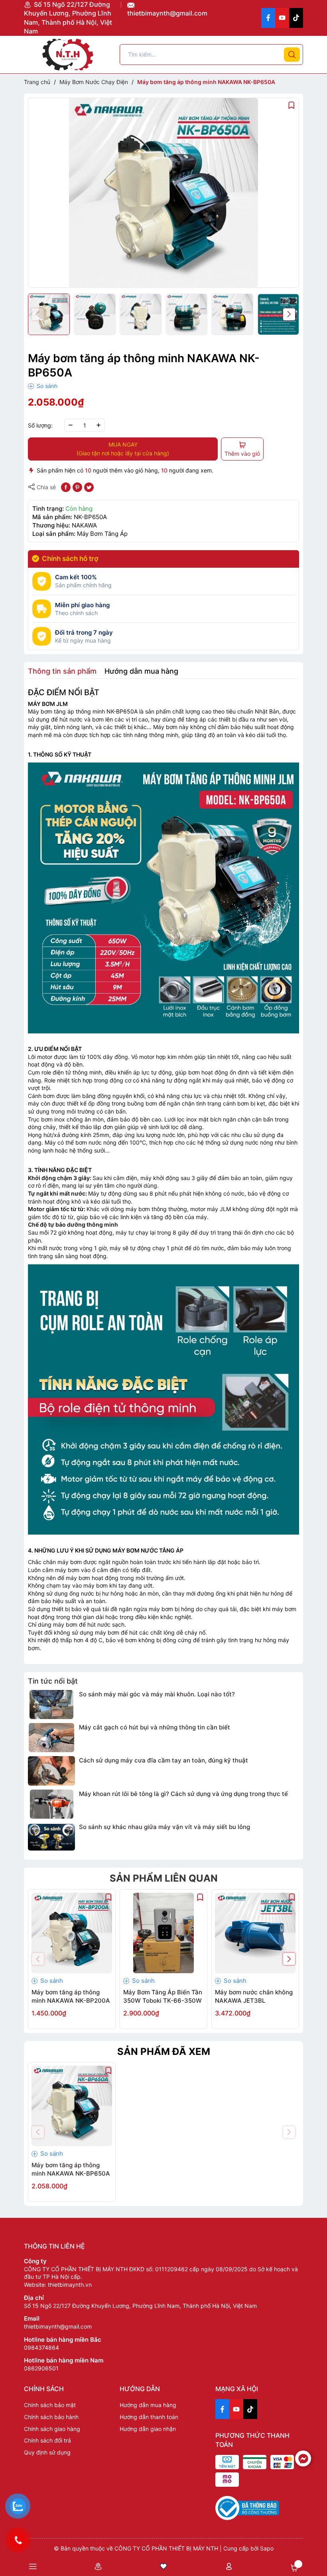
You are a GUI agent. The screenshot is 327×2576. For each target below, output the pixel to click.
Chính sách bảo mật (50, 2405)
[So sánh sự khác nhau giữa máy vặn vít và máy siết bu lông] (51, 1837)
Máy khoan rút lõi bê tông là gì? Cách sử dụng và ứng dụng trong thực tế (183, 1794)
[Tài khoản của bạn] (229, 2566)
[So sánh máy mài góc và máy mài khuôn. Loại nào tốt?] (51, 1705)
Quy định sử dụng (47, 2452)
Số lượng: (40, 425)
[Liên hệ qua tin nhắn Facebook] (303, 2458)
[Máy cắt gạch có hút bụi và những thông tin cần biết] (51, 1738)
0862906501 (41, 2368)
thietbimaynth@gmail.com (167, 13)
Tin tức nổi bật (53, 1681)
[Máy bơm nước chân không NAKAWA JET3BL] (255, 1933)
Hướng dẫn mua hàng (148, 2405)
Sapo (267, 2548)
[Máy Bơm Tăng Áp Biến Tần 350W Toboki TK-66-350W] (163, 1933)
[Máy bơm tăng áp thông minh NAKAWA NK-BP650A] (72, 2106)
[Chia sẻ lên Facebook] (66, 487)
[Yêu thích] (163, 2566)
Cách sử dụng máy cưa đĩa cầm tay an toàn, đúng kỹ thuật (163, 1760)
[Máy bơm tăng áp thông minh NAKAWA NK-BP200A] (72, 1933)
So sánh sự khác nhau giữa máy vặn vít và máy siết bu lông (164, 1827)
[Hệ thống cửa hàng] (98, 2566)
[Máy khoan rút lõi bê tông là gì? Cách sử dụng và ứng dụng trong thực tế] (51, 1804)
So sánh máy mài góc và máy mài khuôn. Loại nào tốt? (157, 1694)
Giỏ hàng (294, 2568)
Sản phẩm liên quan (164, 1878)
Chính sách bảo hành (51, 2417)
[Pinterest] (77, 487)
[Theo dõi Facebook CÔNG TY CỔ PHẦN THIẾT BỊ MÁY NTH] (268, 18)
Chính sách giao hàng (52, 2429)
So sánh (46, 386)
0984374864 (41, 2348)
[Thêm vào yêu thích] (292, 105)
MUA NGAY (123, 449)
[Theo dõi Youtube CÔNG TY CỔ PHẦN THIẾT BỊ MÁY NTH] (282, 18)
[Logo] (68, 55)
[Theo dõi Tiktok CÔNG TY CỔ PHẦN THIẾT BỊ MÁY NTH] (296, 18)
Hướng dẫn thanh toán (149, 2417)
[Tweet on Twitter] (89, 487)
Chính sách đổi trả (47, 2440)
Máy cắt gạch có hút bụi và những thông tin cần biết (155, 1727)
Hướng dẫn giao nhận (148, 2429)
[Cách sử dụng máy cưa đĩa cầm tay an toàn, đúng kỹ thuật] (51, 1771)
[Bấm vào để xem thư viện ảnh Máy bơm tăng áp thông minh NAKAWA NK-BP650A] (163, 193)
